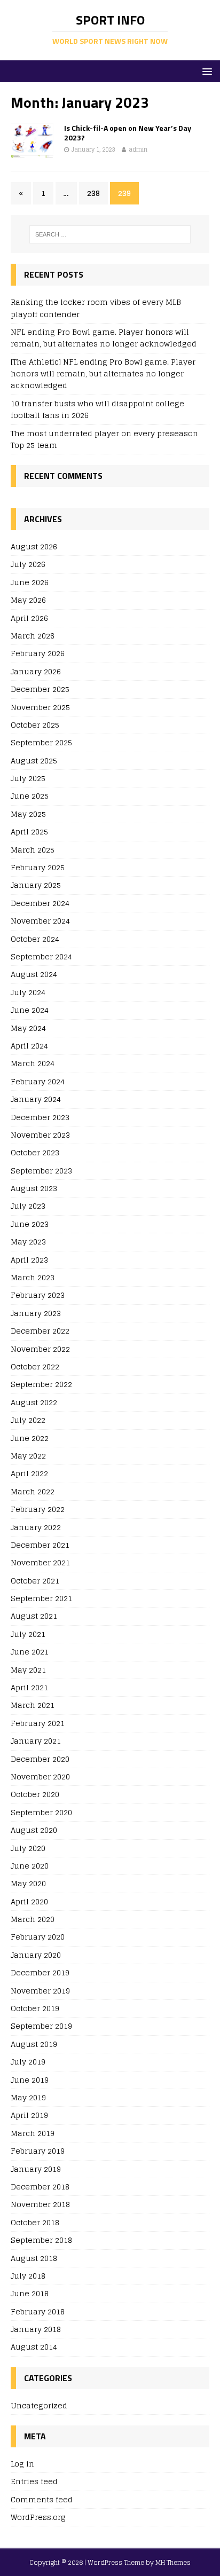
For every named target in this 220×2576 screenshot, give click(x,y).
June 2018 (30, 2293)
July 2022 (28, 1420)
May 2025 (28, 814)
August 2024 (34, 974)
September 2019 (41, 2026)
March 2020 (33, 1919)
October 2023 (35, 1152)
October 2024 (35, 939)
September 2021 (41, 1598)
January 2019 (36, 2169)
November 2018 (40, 2204)
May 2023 (28, 1242)
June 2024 (30, 1010)
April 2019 (29, 2115)
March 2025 (33, 850)
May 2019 (28, 2097)
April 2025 (29, 832)
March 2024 (33, 1063)
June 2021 (30, 1652)
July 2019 (28, 2062)
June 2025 (30, 796)
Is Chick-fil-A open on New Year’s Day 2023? (128, 133)
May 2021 (28, 1670)
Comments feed (42, 2499)
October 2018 (35, 2222)
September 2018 (41, 2240)
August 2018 (34, 2258)
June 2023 (30, 1224)
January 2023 (36, 1313)
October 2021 (35, 1581)
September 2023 (41, 1171)
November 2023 (40, 1135)
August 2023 (34, 1188)
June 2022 (30, 1438)
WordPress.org (38, 2517)
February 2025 (38, 867)
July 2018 (28, 2276)
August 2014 (34, 2347)
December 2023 (40, 1117)
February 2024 (38, 1081)
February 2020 (38, 1937)
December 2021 (40, 1545)
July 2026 (28, 564)
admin (138, 149)
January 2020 (36, 1955)
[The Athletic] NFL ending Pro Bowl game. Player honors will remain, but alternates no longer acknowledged (103, 374)
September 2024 (41, 956)
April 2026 (29, 618)
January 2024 (36, 1099)
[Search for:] (110, 234)
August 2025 (34, 761)
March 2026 (33, 636)
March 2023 (33, 1277)
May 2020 (28, 1883)
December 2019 (40, 1972)
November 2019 (40, 1991)
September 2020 (41, 1812)
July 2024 (28, 992)
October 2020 (35, 1794)
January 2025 (36, 885)
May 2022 (28, 1456)
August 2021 (34, 1616)
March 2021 (33, 1705)
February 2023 (38, 1295)
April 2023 (29, 1260)
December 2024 (40, 903)
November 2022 (40, 1349)
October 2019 (35, 2008)
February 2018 (38, 2311)
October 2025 (35, 725)
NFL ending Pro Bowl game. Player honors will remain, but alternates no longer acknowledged (104, 338)
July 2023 (28, 1206)
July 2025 (28, 778)
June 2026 (30, 582)
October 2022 (35, 1366)
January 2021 (36, 1741)
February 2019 (38, 2151)
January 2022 (36, 1527)
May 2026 (28, 600)
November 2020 (40, 1777)
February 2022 (38, 1509)
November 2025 (40, 707)
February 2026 (38, 653)
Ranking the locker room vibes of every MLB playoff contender (96, 308)
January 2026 (36, 671)
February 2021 (38, 1723)
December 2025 (40, 689)
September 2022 (41, 1384)
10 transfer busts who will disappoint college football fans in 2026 (97, 409)
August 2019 (34, 2044)
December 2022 (40, 1331)
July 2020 (28, 1848)
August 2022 (34, 1402)
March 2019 (33, 2133)
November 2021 (40, 1562)
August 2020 (34, 1830)
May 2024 (28, 1028)
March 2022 (33, 1491)
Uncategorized (39, 2406)
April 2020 (29, 1901)
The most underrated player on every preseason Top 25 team (104, 439)
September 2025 (41, 742)
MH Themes (173, 2562)
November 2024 (40, 921)
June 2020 (30, 1866)
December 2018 (40, 2187)
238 (93, 193)
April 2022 (29, 1473)
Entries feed (34, 2481)
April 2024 (29, 1046)
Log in (22, 2464)
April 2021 (29, 1687)
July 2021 (28, 1634)
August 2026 (34, 547)
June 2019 (30, 2080)
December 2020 (40, 1759)
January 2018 (36, 2329)
